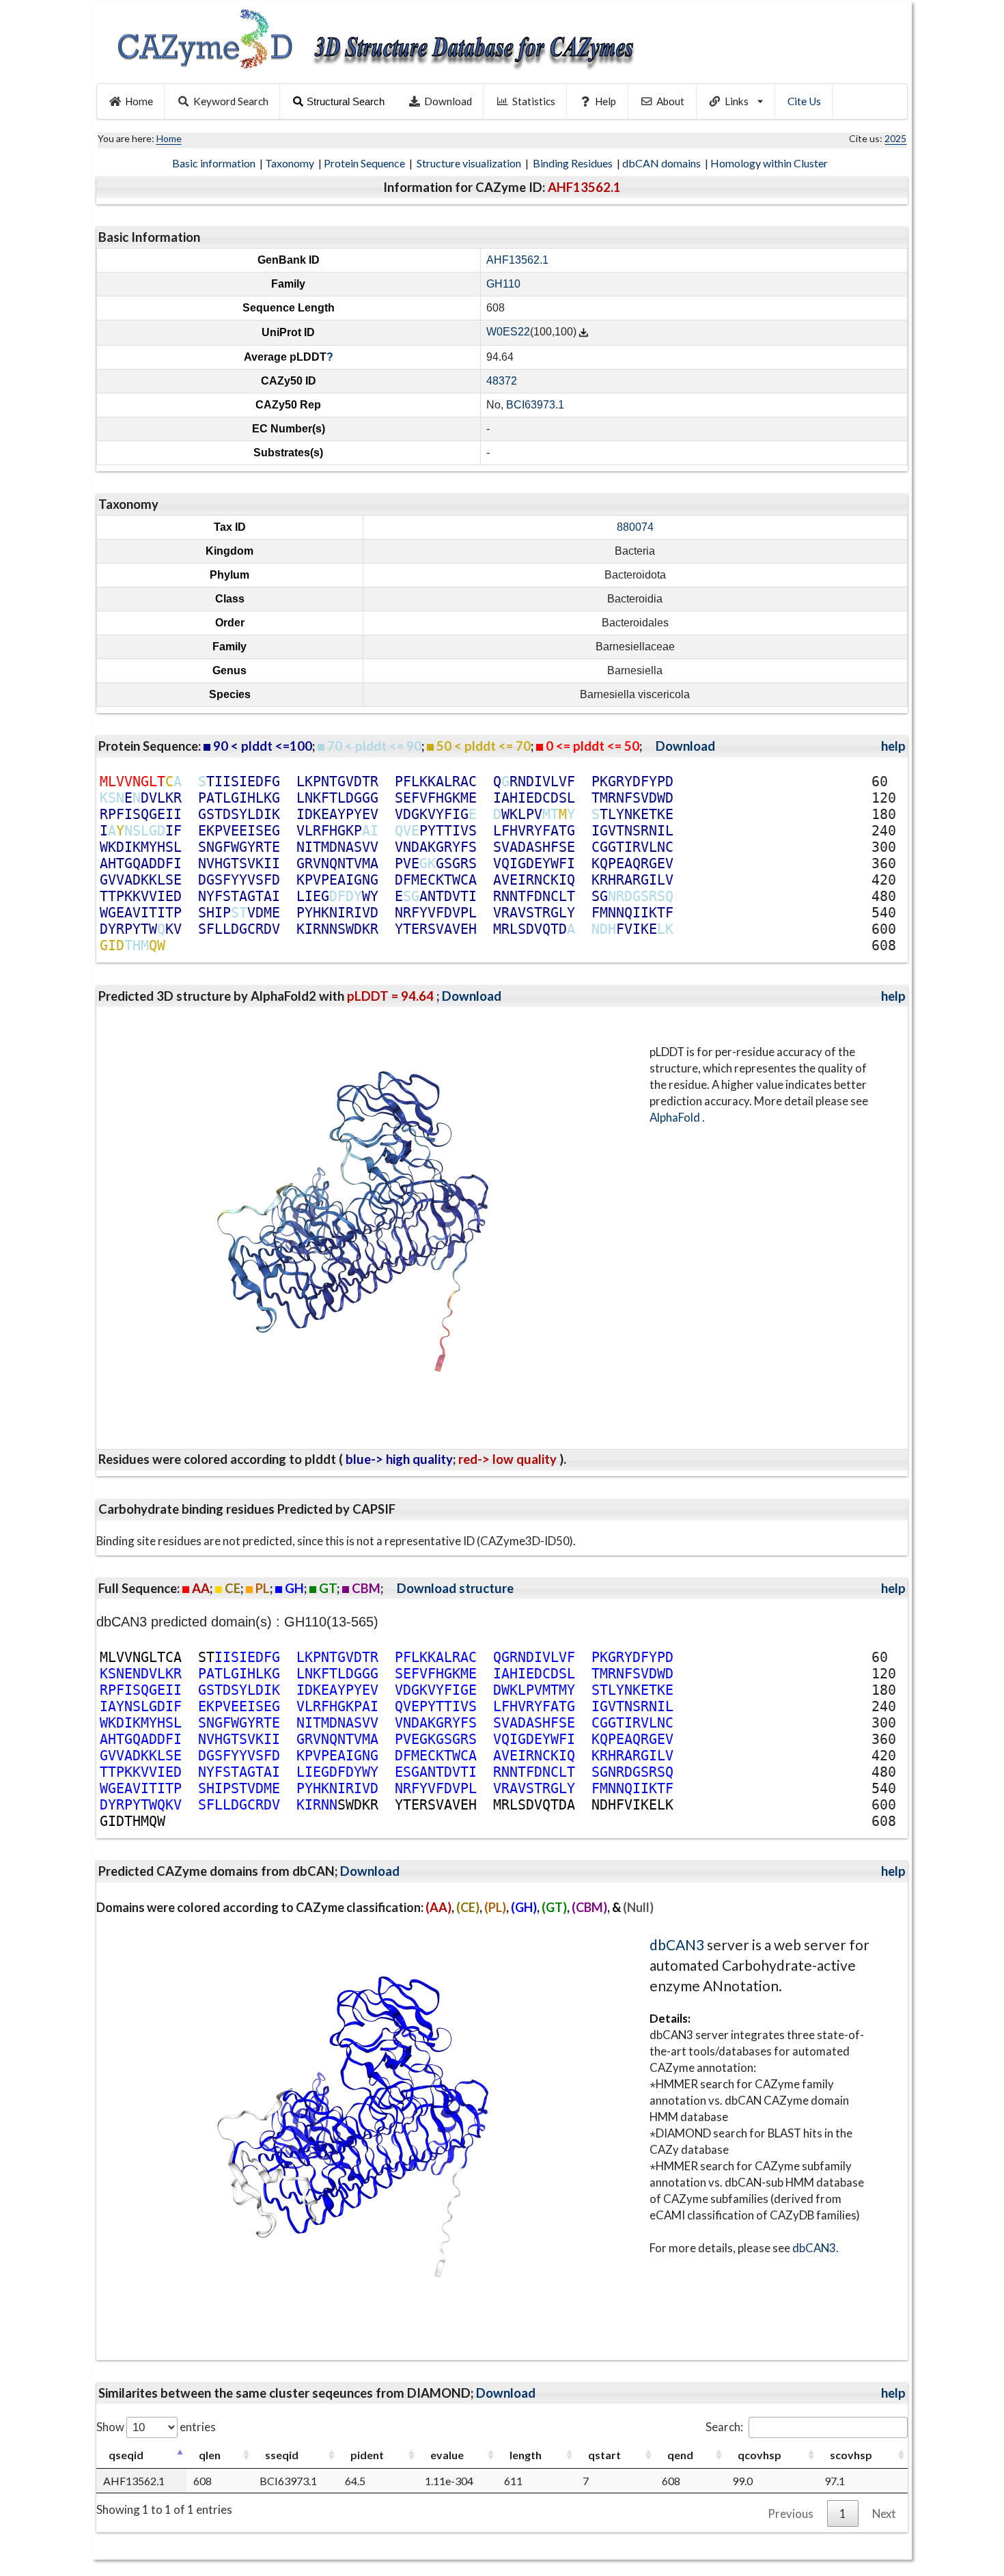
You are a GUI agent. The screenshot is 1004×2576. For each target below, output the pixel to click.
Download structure (455, 1588)
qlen (210, 2455)
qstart (604, 2455)
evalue (447, 2455)
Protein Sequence (365, 163)
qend (680, 2455)
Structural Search (346, 101)
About (670, 101)
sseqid (282, 2455)
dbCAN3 (677, 1944)
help (893, 746)
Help (605, 101)
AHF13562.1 (517, 260)
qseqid (126, 2455)
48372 (502, 381)
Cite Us (804, 101)
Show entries (156, 2427)
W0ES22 (508, 332)
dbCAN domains (663, 163)
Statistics (534, 101)
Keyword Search (231, 101)
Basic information (215, 163)
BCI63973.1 (535, 405)
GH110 (503, 284)
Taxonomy (291, 163)
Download (448, 101)
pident (367, 2455)
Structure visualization (470, 163)
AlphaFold (676, 1117)
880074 (635, 527)
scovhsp (851, 2455)
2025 (895, 138)
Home (139, 101)
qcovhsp (759, 2455)
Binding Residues (574, 163)
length (526, 2455)
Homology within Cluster (770, 163)
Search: (724, 2427)
